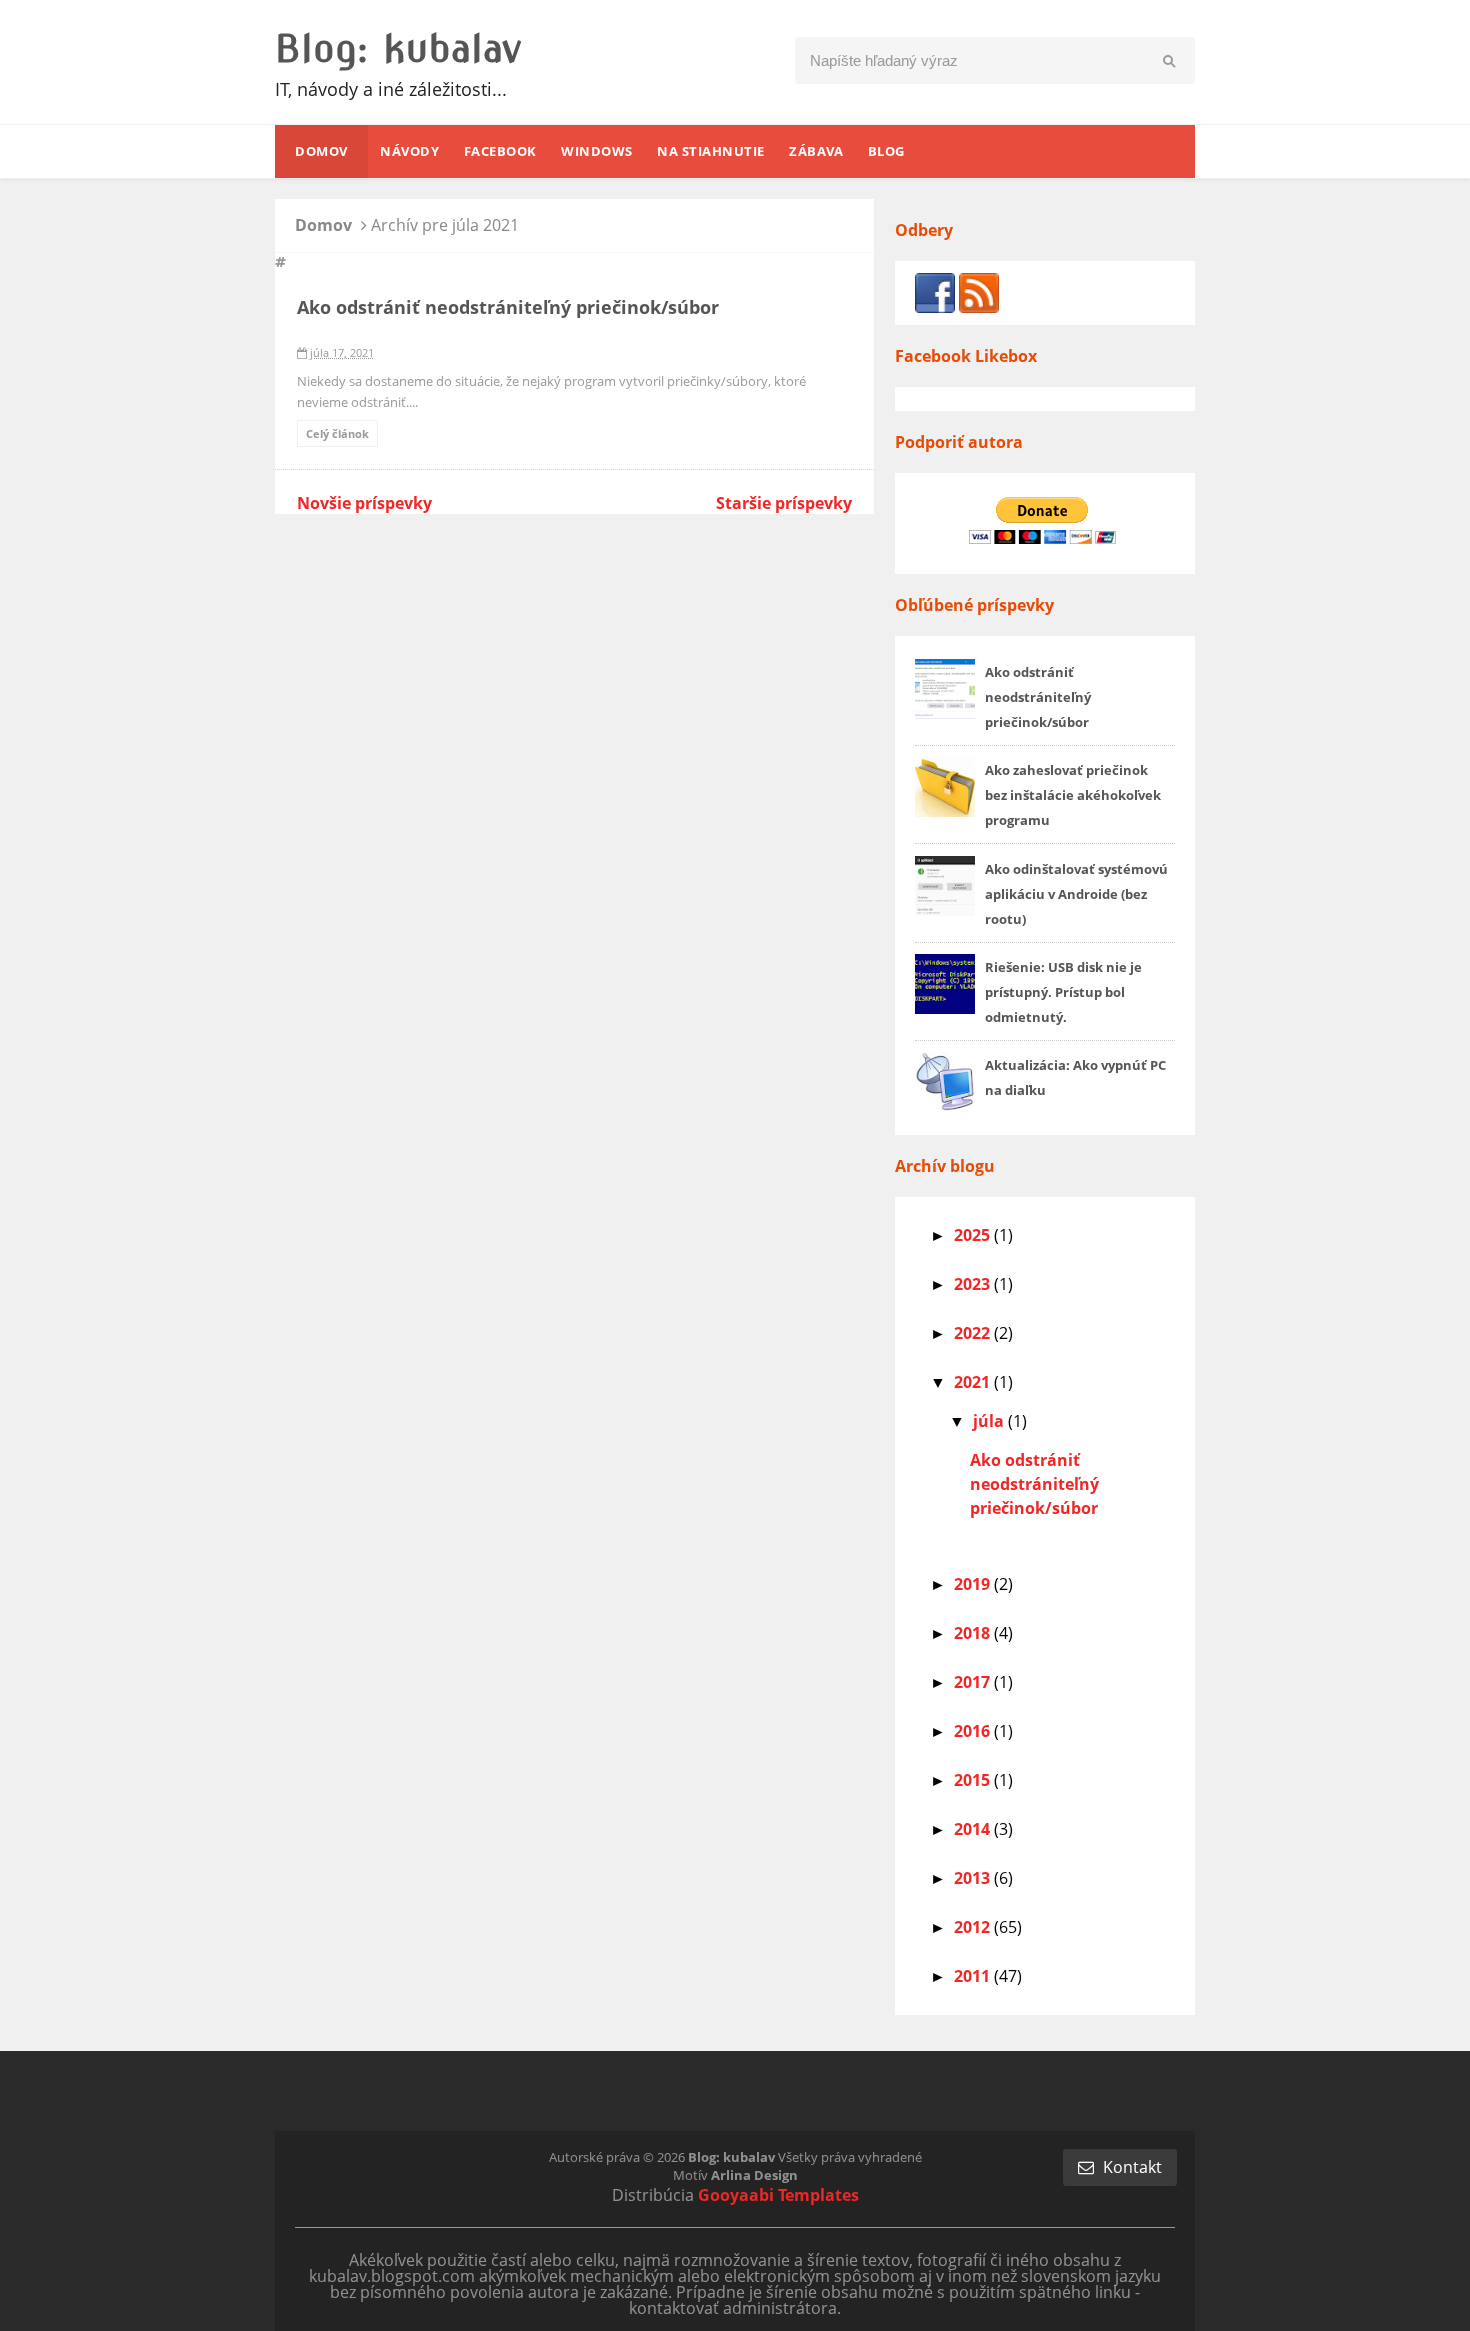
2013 (974, 1878)
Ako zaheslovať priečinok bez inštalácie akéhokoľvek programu (1073, 795)
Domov (325, 225)
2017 (974, 1682)
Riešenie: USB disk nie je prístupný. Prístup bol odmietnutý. (1063, 992)
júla (990, 1421)
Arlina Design (754, 2175)
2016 (974, 1731)
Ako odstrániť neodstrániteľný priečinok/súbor (508, 307)
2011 (974, 1976)
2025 (974, 1235)
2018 (974, 1633)
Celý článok (337, 433)
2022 (974, 1333)
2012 (974, 1927)
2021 (974, 1382)
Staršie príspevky (784, 503)
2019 (974, 1584)
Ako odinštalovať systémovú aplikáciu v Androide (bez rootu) (1076, 894)
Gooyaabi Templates (778, 2195)
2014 (974, 1829)
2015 (974, 1780)
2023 (974, 1284)
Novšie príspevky (364, 503)
